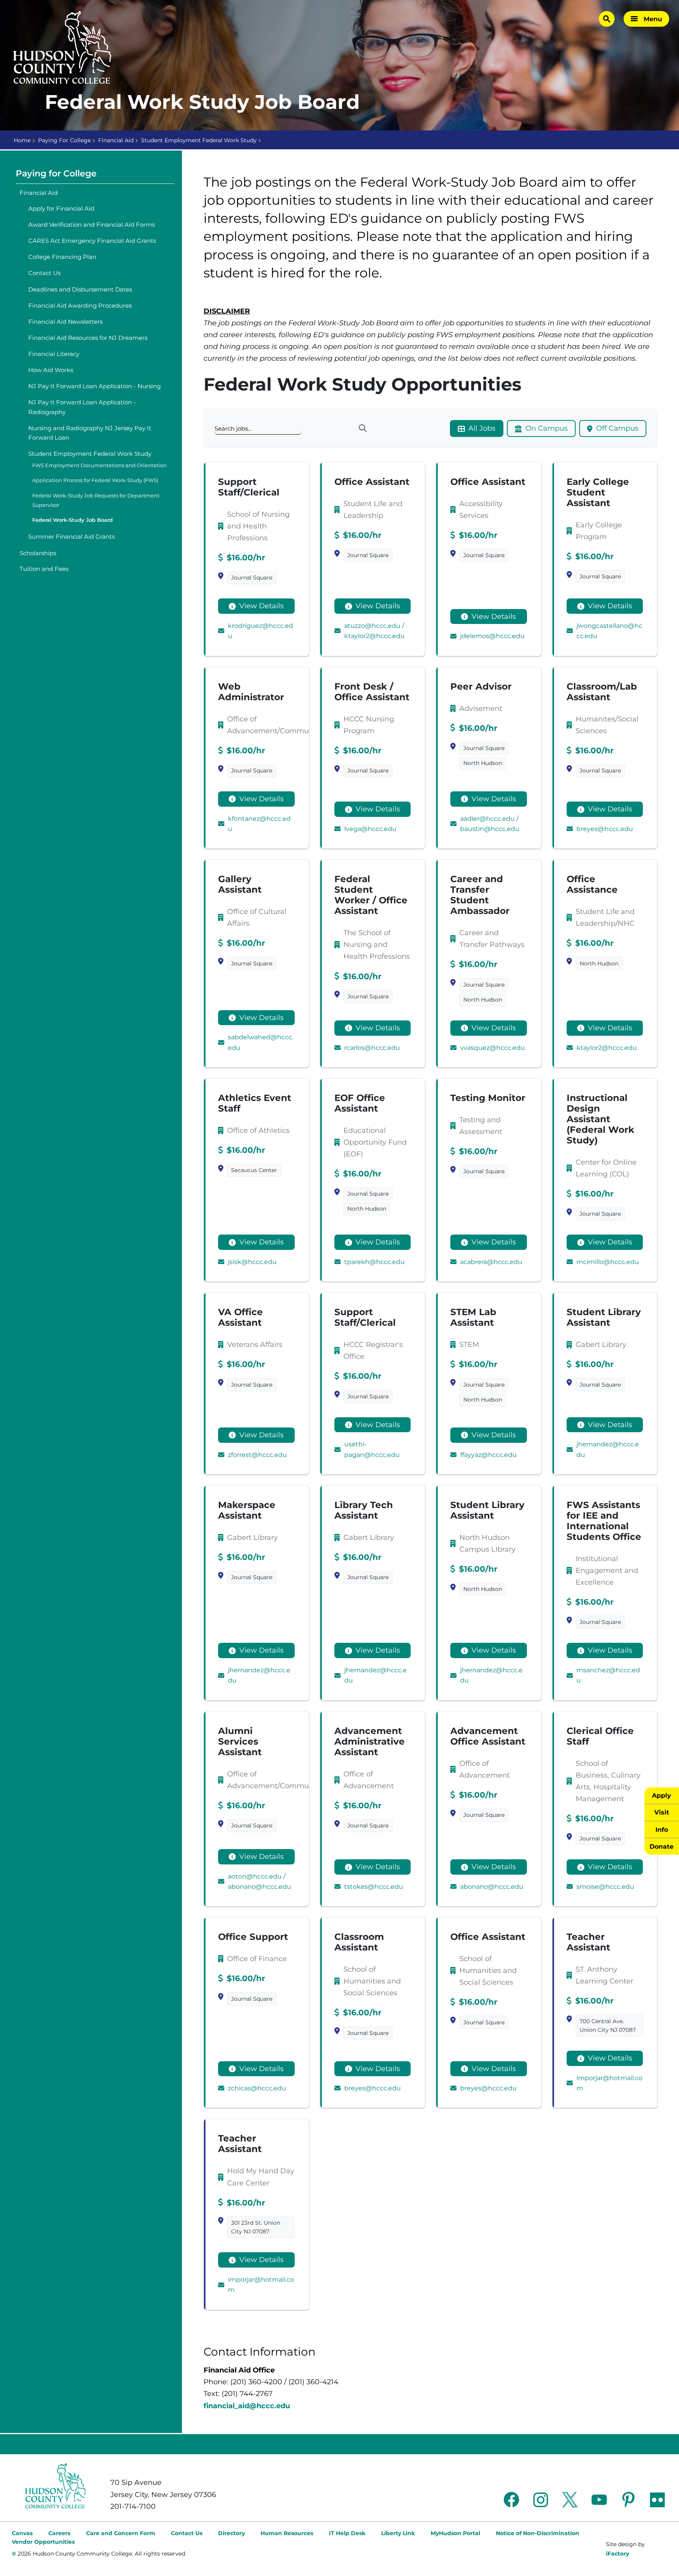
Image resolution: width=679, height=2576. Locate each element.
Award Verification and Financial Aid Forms (92, 225)
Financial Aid (116, 140)
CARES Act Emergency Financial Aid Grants (92, 241)
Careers (59, 2533)
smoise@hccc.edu (605, 1887)
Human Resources (287, 2533)
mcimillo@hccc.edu (608, 1262)
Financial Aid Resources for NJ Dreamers (88, 338)
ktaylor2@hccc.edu (607, 1048)
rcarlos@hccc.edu (372, 1048)
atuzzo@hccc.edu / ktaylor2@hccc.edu (374, 631)
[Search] (362, 428)
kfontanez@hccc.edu (259, 824)
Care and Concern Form (121, 2533)
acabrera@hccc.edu (491, 1262)
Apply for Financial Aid (61, 208)
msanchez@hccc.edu (608, 1675)
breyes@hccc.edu (605, 829)
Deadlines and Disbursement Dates (80, 289)
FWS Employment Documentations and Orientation (99, 465)
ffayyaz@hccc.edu (488, 1455)
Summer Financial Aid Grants (72, 537)
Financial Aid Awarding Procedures (80, 305)
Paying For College (64, 140)
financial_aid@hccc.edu (247, 2406)
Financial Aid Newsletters (65, 322)
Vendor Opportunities (43, 2542)
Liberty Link (398, 2533)
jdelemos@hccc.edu (492, 636)
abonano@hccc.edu (492, 1887)
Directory (231, 2533)
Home (22, 140)
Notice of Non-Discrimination (538, 2533)
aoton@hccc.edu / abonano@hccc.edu (260, 1882)
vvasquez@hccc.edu (493, 1048)
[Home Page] (62, 48)
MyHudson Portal (455, 2533)
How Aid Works (51, 370)
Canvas (22, 2533)
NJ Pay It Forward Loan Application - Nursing (95, 386)
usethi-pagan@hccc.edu (372, 1449)
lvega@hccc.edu (370, 829)
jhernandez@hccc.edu (608, 1449)
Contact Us (44, 273)
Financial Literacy (54, 354)
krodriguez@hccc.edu (261, 631)
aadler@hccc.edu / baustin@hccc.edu (490, 824)
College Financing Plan (62, 257)
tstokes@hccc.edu (374, 1887)
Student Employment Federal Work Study (199, 140)
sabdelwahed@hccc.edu (261, 1042)
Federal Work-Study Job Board (72, 520)
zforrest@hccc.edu (257, 1455)
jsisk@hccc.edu (252, 1262)
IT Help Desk (347, 2533)
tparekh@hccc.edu (374, 1262)
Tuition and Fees (44, 569)
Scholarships (38, 553)
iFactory (618, 2554)
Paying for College (56, 173)
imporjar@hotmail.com (609, 2083)
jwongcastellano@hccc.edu (609, 631)
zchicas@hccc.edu (257, 2088)
